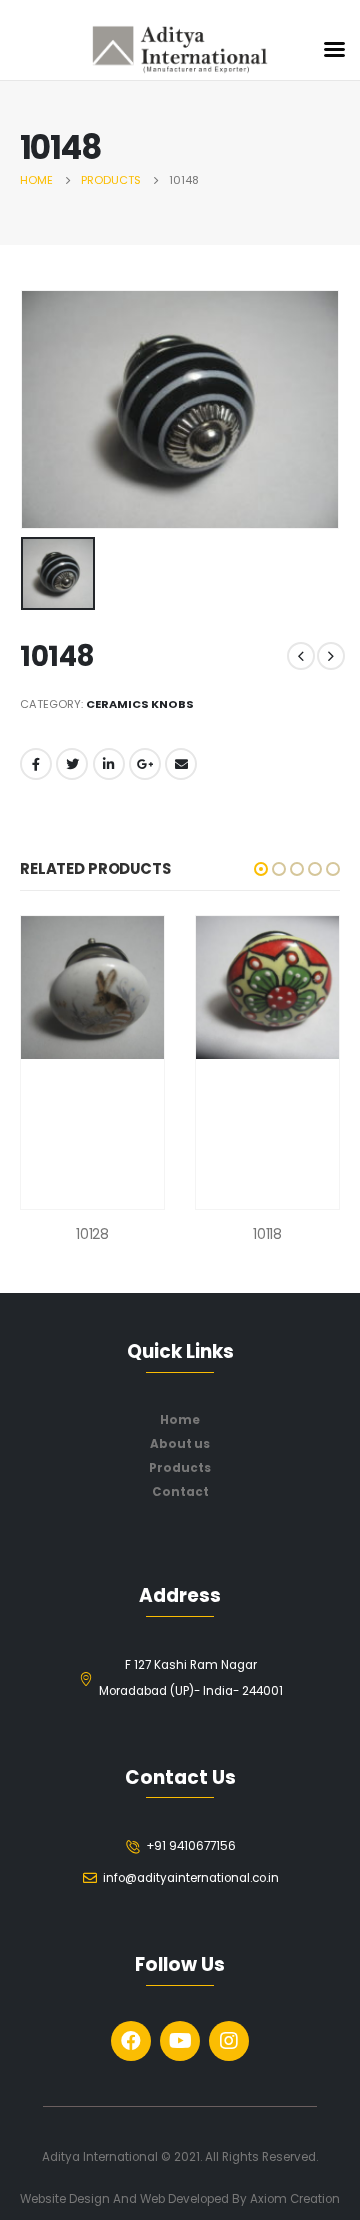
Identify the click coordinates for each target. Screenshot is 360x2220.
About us (180, 1444)
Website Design (66, 2199)
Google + (145, 764)
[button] (261, 869)
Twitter (72, 764)
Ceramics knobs (140, 704)
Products (180, 1468)
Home (180, 1420)
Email (181, 764)
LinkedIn (109, 764)
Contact (180, 1492)
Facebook (36, 764)
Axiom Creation (295, 2199)
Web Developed (184, 2199)
